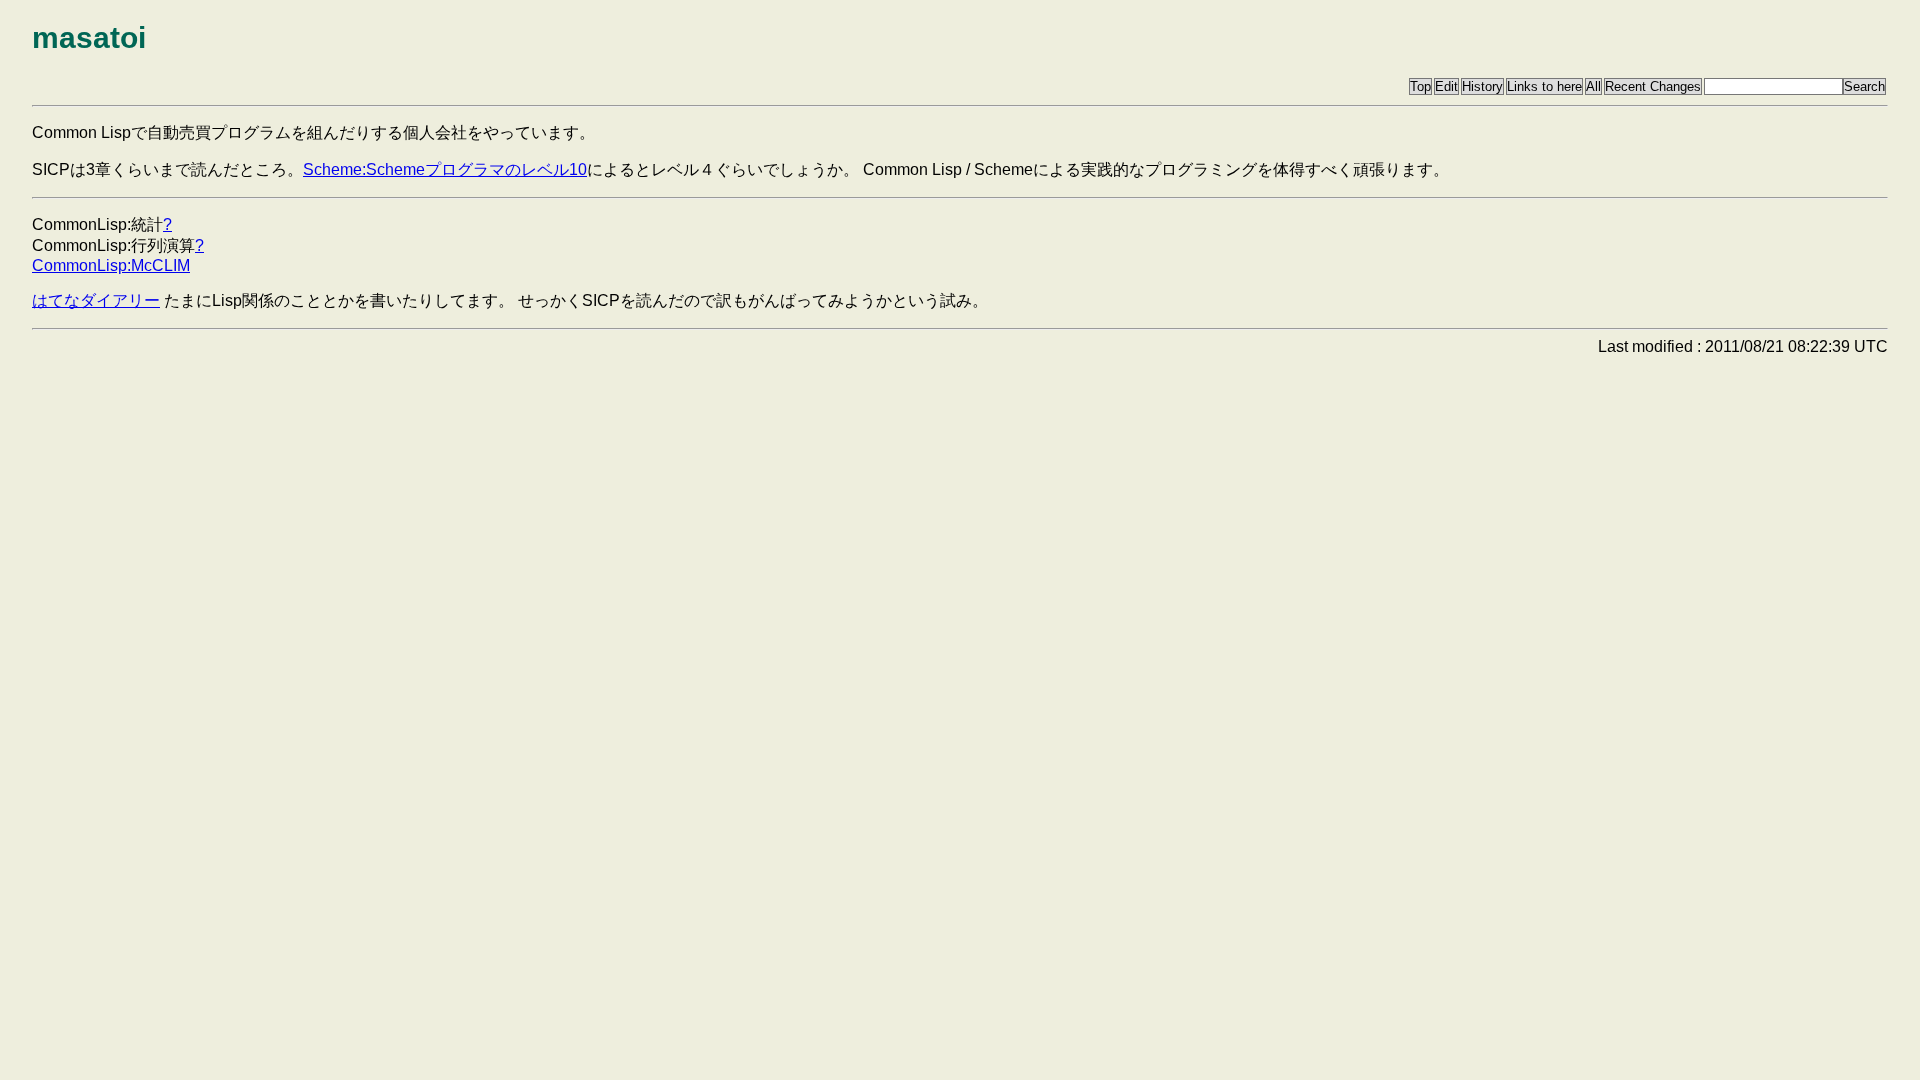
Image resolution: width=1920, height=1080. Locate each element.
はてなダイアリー (96, 300)
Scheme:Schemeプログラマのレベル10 (445, 169)
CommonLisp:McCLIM (111, 265)
